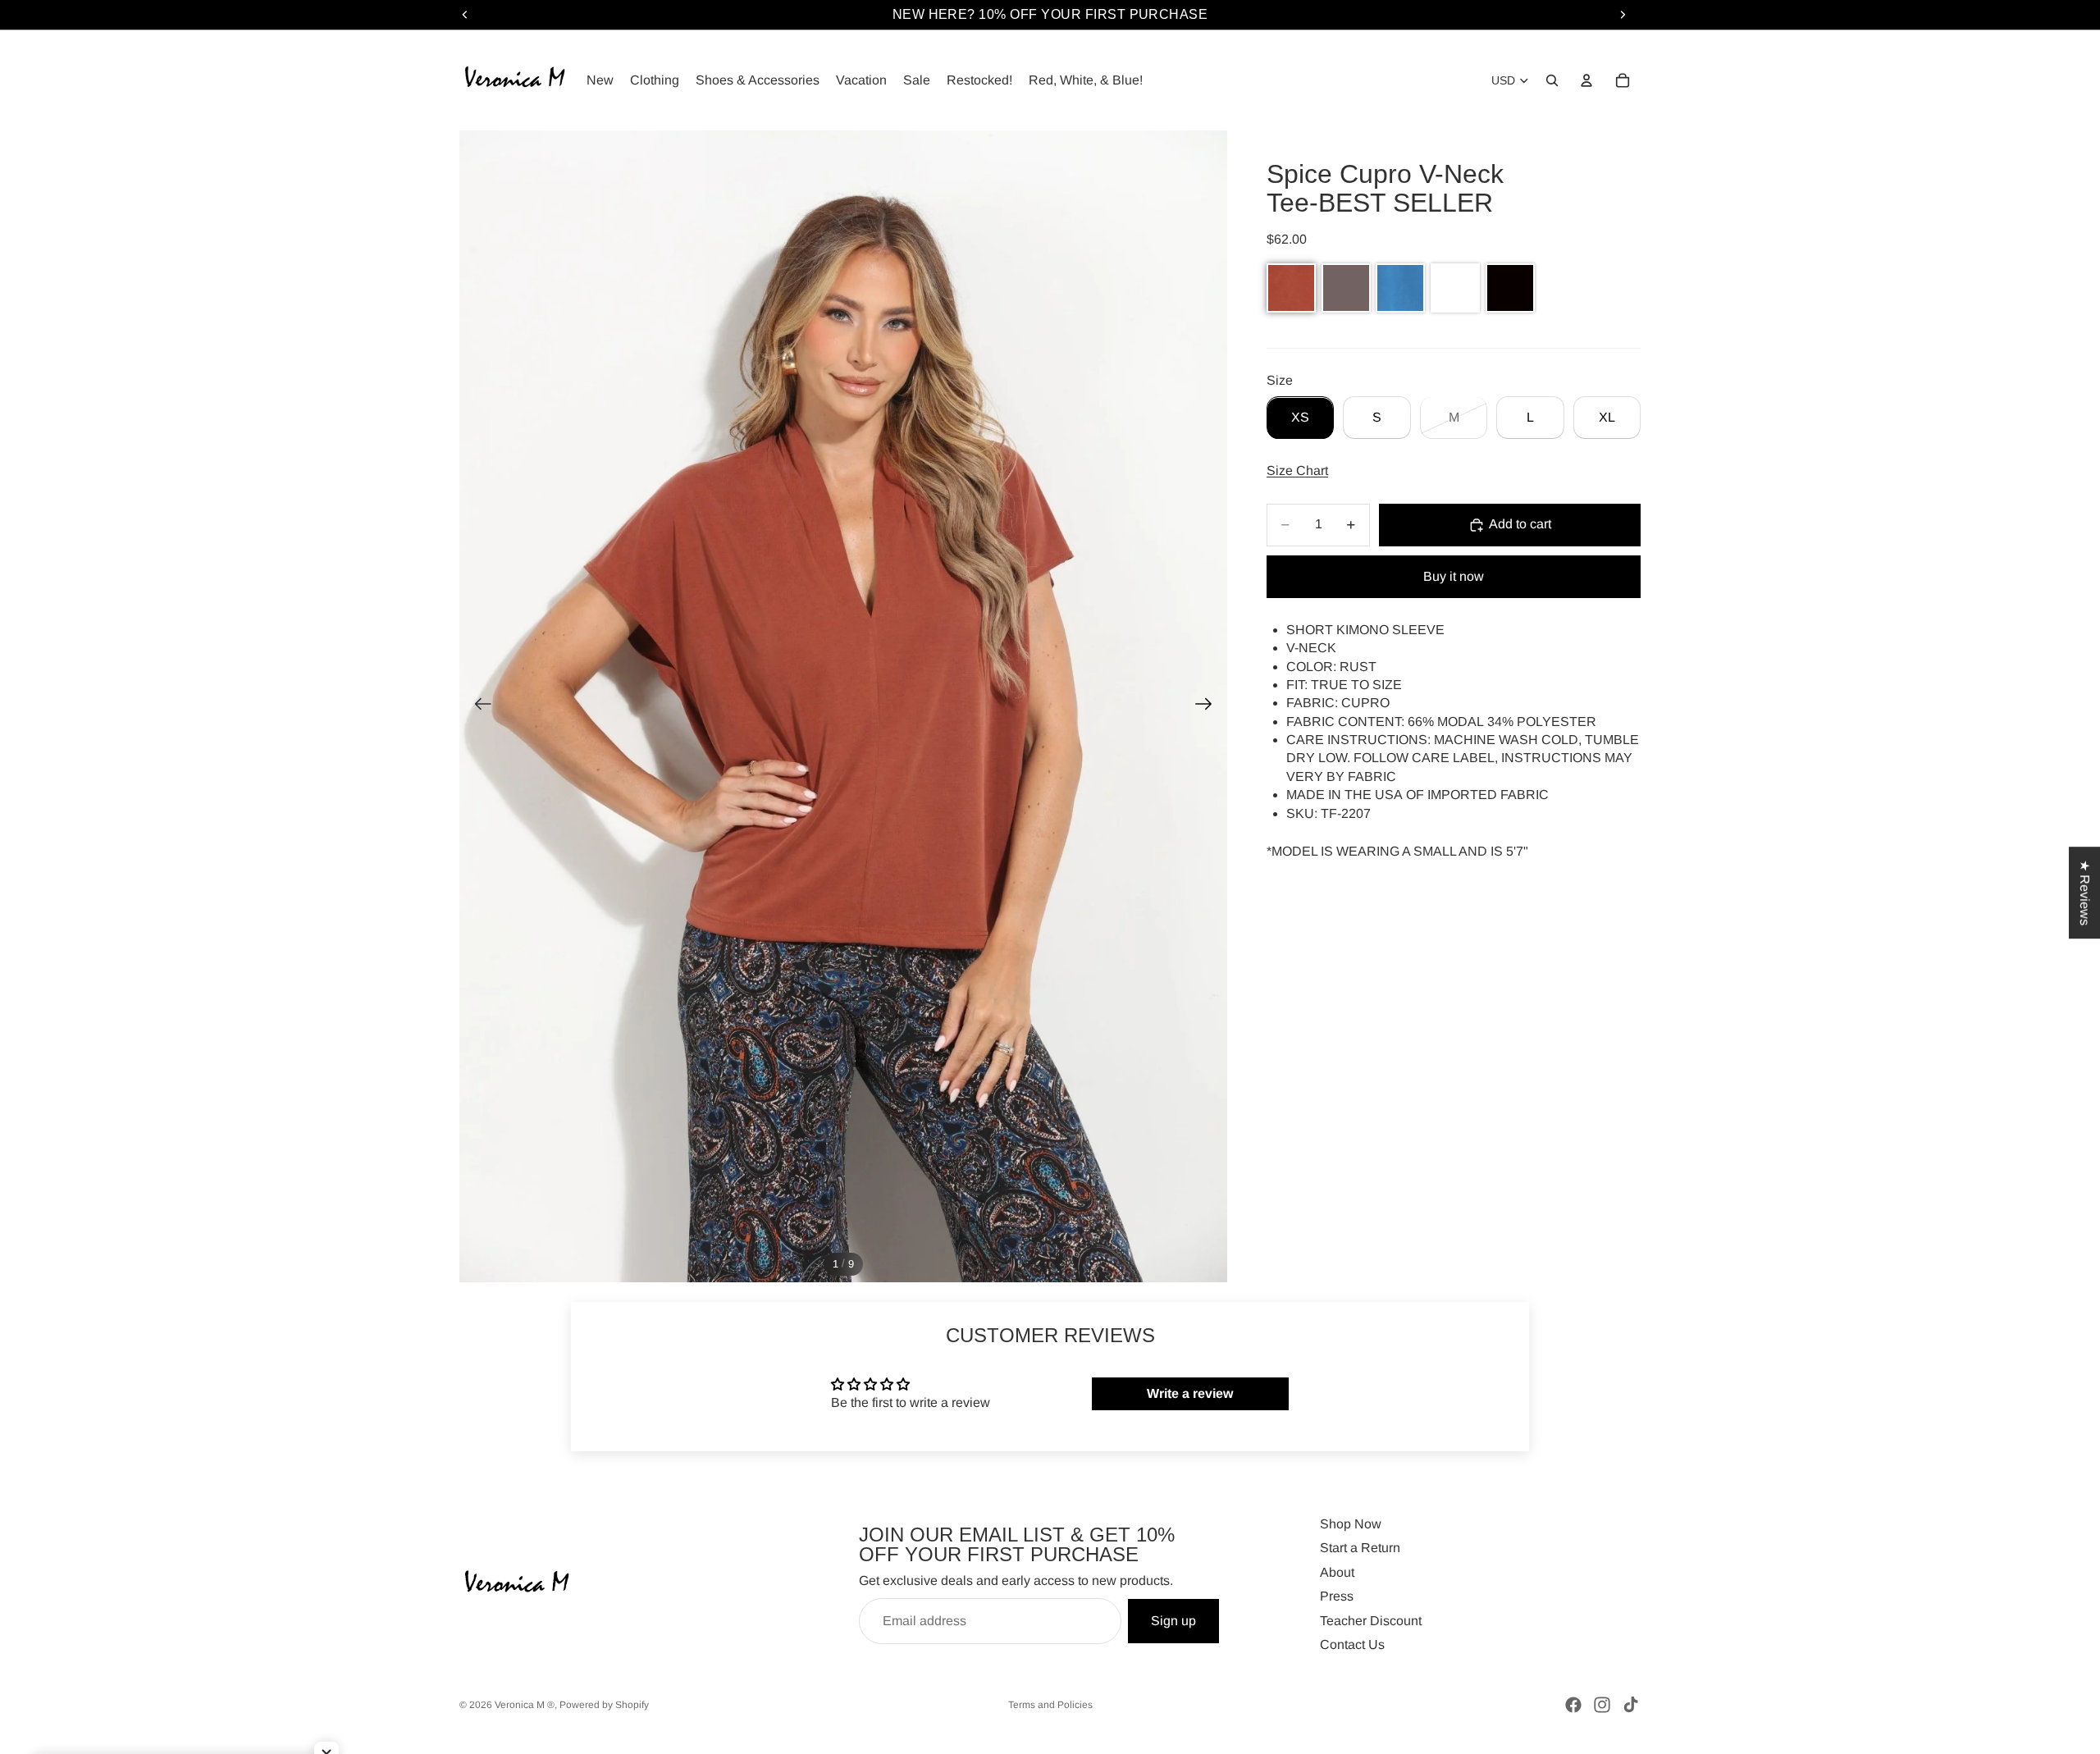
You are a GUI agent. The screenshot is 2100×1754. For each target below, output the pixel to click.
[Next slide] (1209, 706)
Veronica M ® (525, 1705)
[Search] (1552, 80)
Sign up (1173, 1621)
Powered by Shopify (604, 1705)
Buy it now (1454, 576)
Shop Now (1351, 1524)
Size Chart (1297, 471)
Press (1337, 1596)
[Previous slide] (478, 706)
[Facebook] (1573, 1705)
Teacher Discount (1371, 1621)
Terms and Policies (1050, 1705)
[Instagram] (1602, 1705)
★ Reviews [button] (2085, 893)
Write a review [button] (1190, 1393)
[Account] (1586, 80)
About (1337, 1572)
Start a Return (1360, 1548)
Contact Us (1352, 1644)
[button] (1291, 288)
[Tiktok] (1631, 1705)
